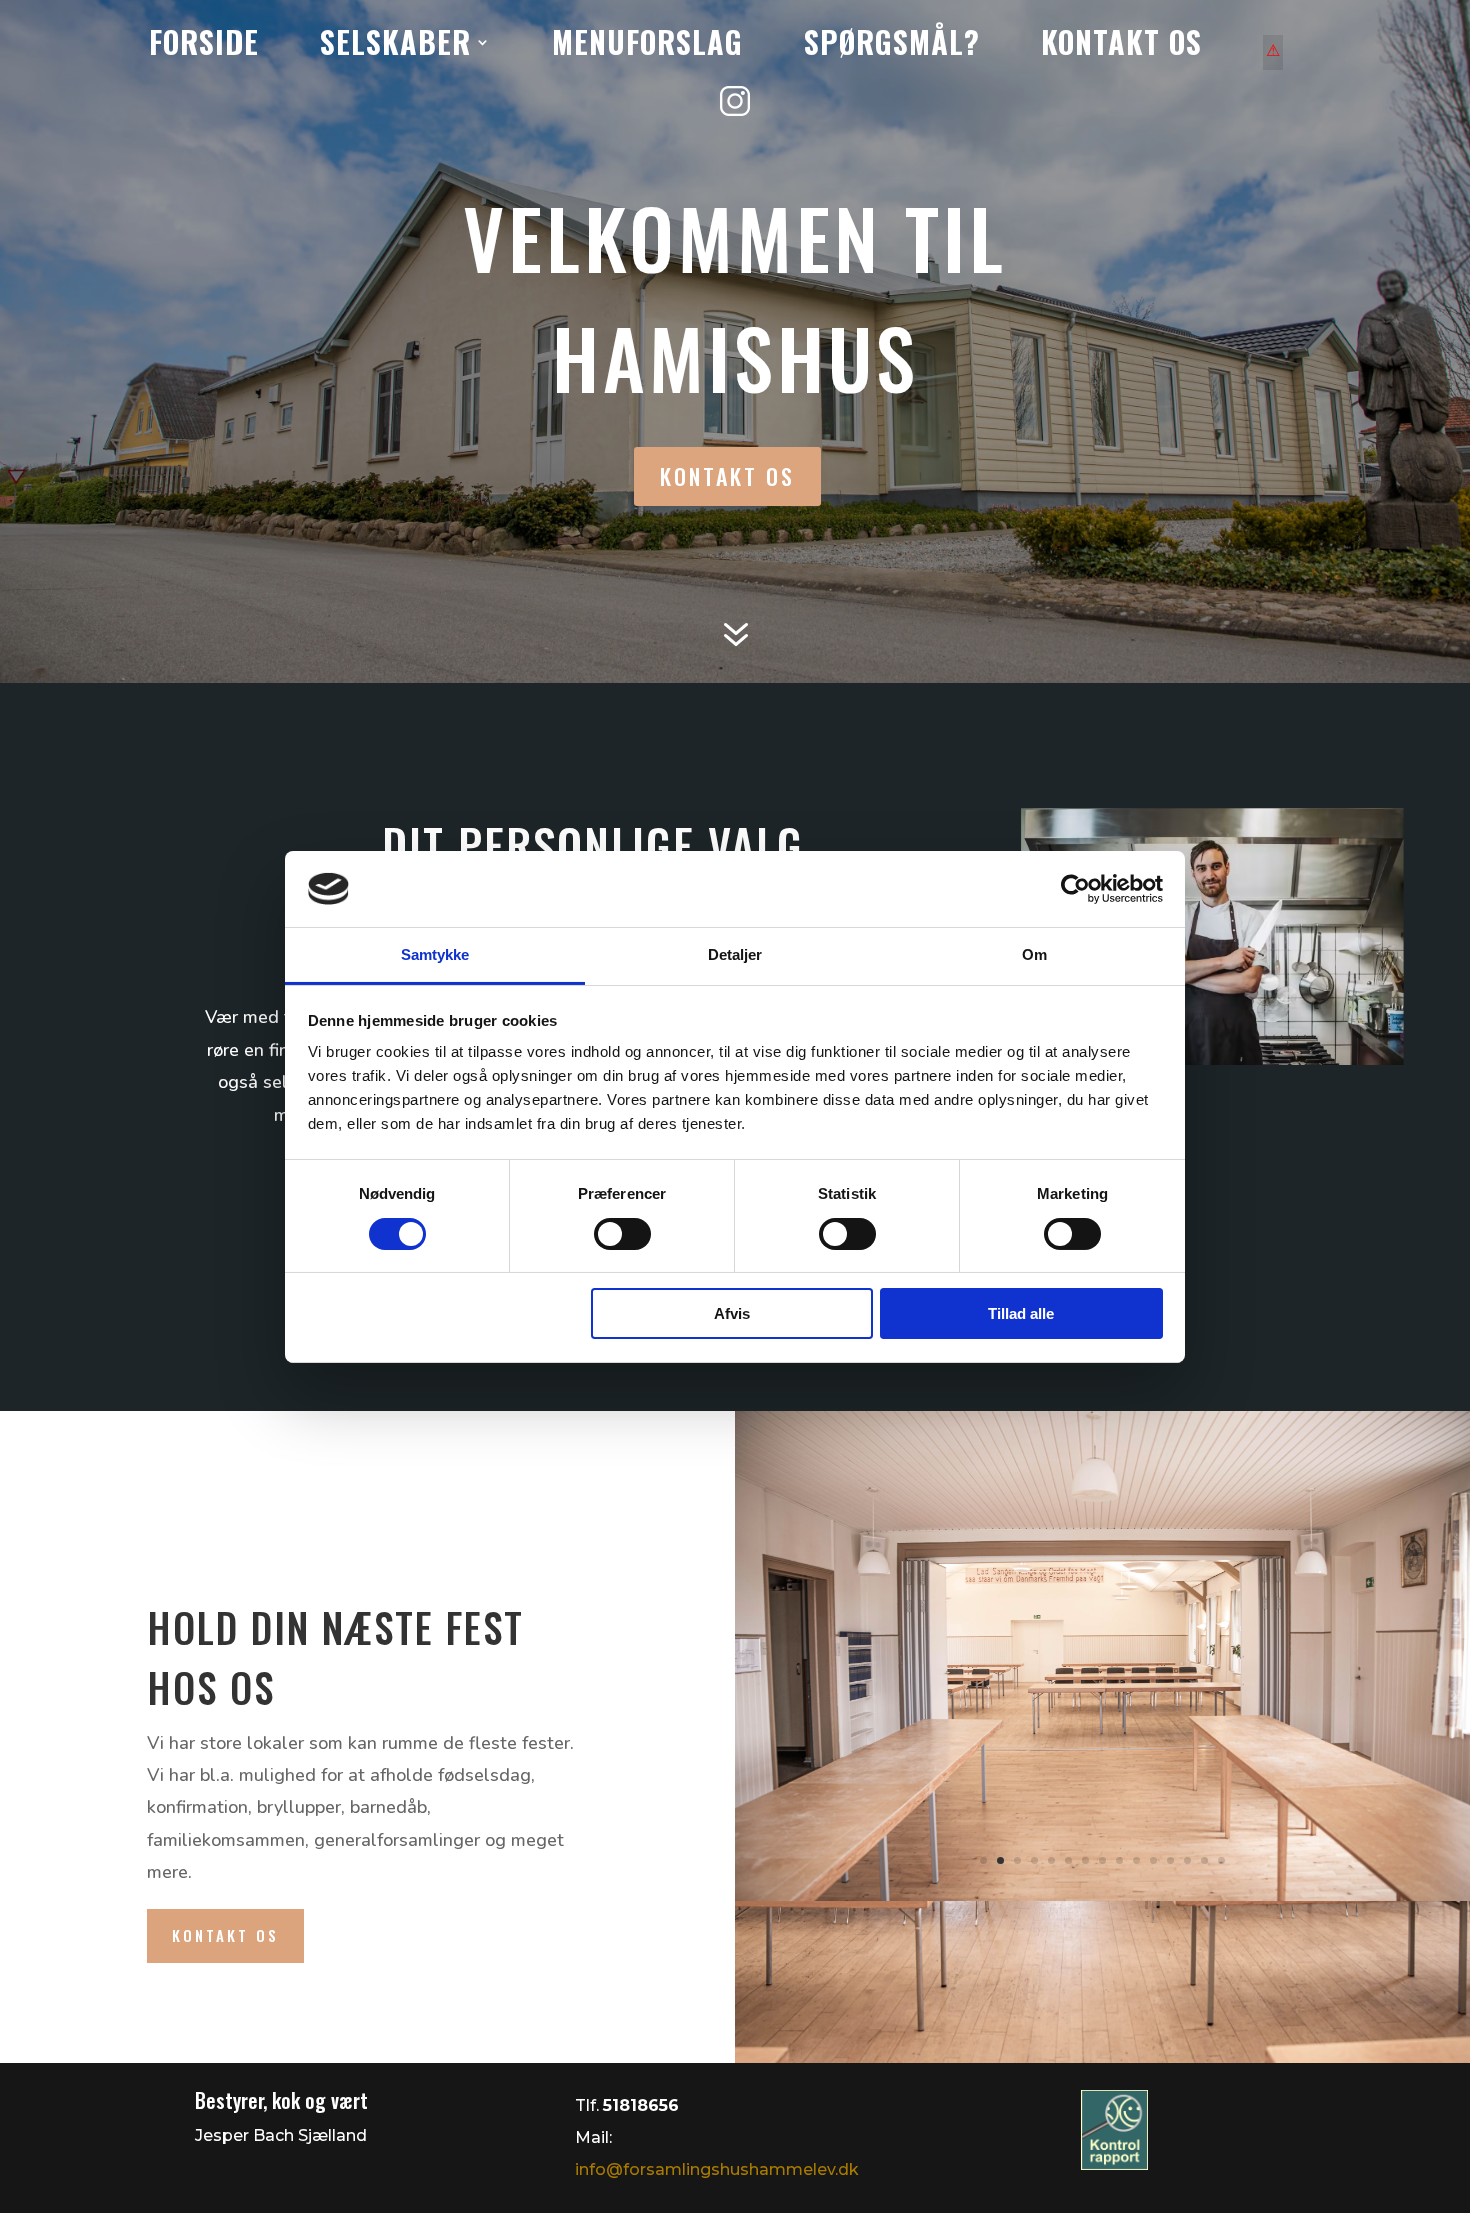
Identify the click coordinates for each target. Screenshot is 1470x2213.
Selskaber (395, 49)
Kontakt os (1121, 49)
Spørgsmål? (892, 49)
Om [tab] (1034, 954)
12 (1170, 1860)
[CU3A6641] (1102, 1896)
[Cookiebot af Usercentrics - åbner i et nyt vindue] (1075, 889)
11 (1153, 1860)
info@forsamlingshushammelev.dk (717, 2169)
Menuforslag (647, 49)
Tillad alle (1021, 1313)
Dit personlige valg (593, 844)
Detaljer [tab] (735, 954)
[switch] (622, 1234)
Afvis (732, 1313)
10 (1136, 1860)
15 (1221, 1860)
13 (1187, 1860)
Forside (204, 49)
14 (1204, 1860)
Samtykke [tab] (435, 954)
